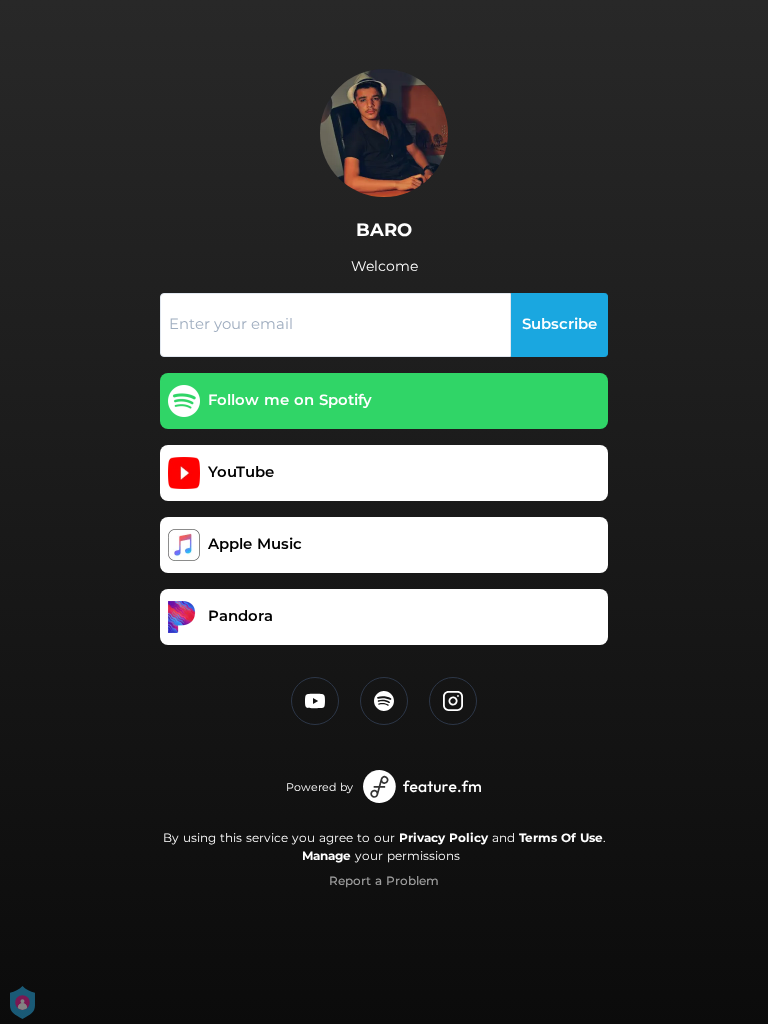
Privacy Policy (443, 837)
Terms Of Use (561, 837)
